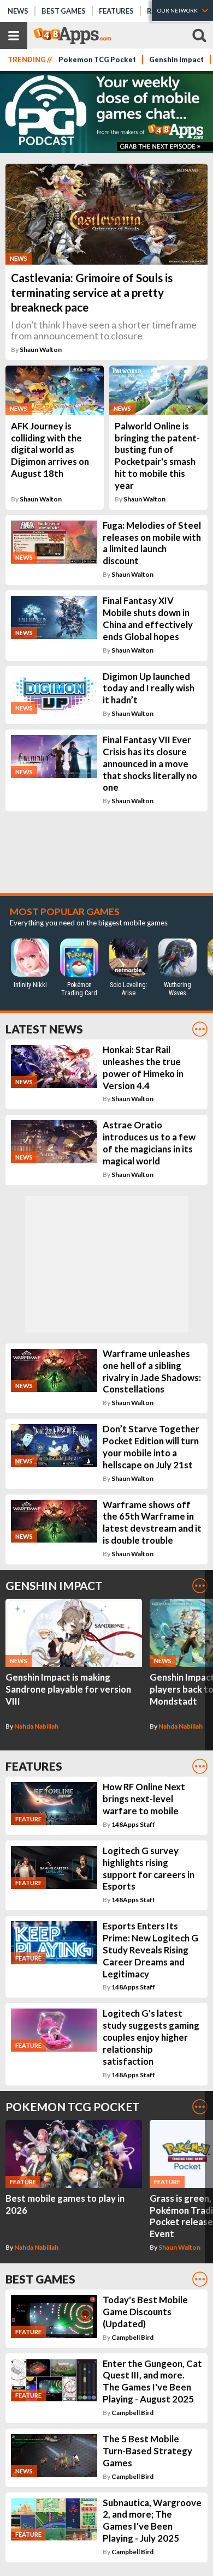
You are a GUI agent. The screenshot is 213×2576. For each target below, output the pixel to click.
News (18, 11)
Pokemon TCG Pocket (97, 60)
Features (116, 11)
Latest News (44, 1029)
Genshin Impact (176, 60)
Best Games (64, 11)
